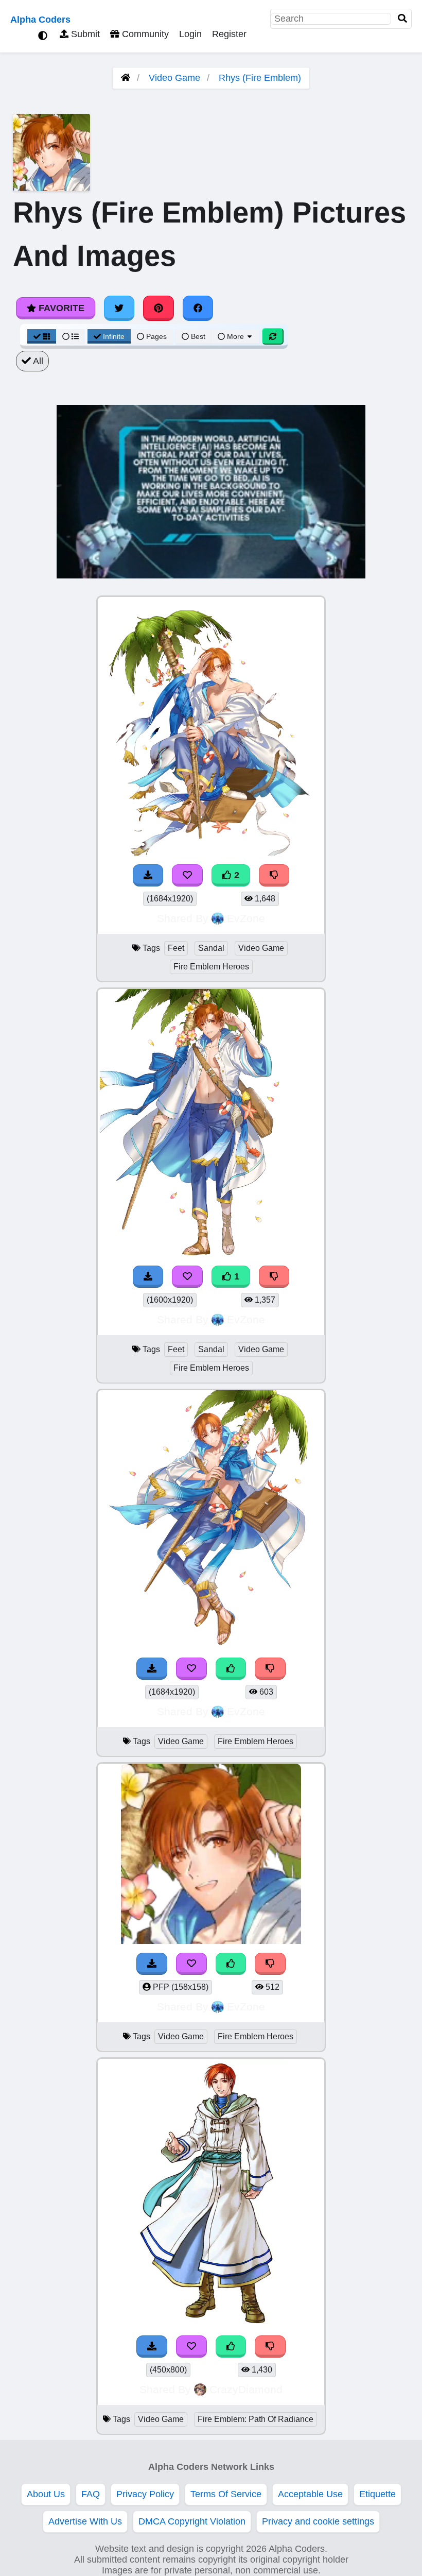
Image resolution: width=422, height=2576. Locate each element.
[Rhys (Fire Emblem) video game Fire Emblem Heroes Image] (211, 1646)
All (37, 361)
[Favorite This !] (187, 875)
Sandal (211, 948)
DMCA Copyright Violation (192, 2521)
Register (229, 34)
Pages (156, 336)
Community (144, 34)
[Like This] (231, 1669)
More (235, 336)
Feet (176, 948)
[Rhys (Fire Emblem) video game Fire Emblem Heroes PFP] (211, 1941)
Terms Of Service (226, 2494)
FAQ (91, 2494)
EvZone (246, 918)
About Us (46, 2494)
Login (190, 34)
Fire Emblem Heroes (211, 967)
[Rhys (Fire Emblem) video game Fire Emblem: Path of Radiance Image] (211, 2324)
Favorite (60, 308)
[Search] (402, 19)
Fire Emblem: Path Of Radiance (256, 2419)
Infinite (114, 336)
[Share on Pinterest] (159, 308)
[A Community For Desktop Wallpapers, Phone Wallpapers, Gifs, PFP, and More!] (126, 78)
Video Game (174, 78)
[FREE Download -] (148, 875)
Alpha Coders (40, 20)
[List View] (71, 336)
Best (197, 336)
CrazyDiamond (246, 2389)
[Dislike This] (274, 875)
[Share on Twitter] (119, 308)
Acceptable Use (310, 2494)
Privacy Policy (145, 2494)
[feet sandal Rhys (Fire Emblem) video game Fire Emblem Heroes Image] (211, 852)
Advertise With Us (85, 2521)
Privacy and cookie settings (318, 2521)
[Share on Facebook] (198, 308)
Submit (84, 34)
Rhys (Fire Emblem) (260, 78)
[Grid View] (42, 336)
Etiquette (377, 2494)
